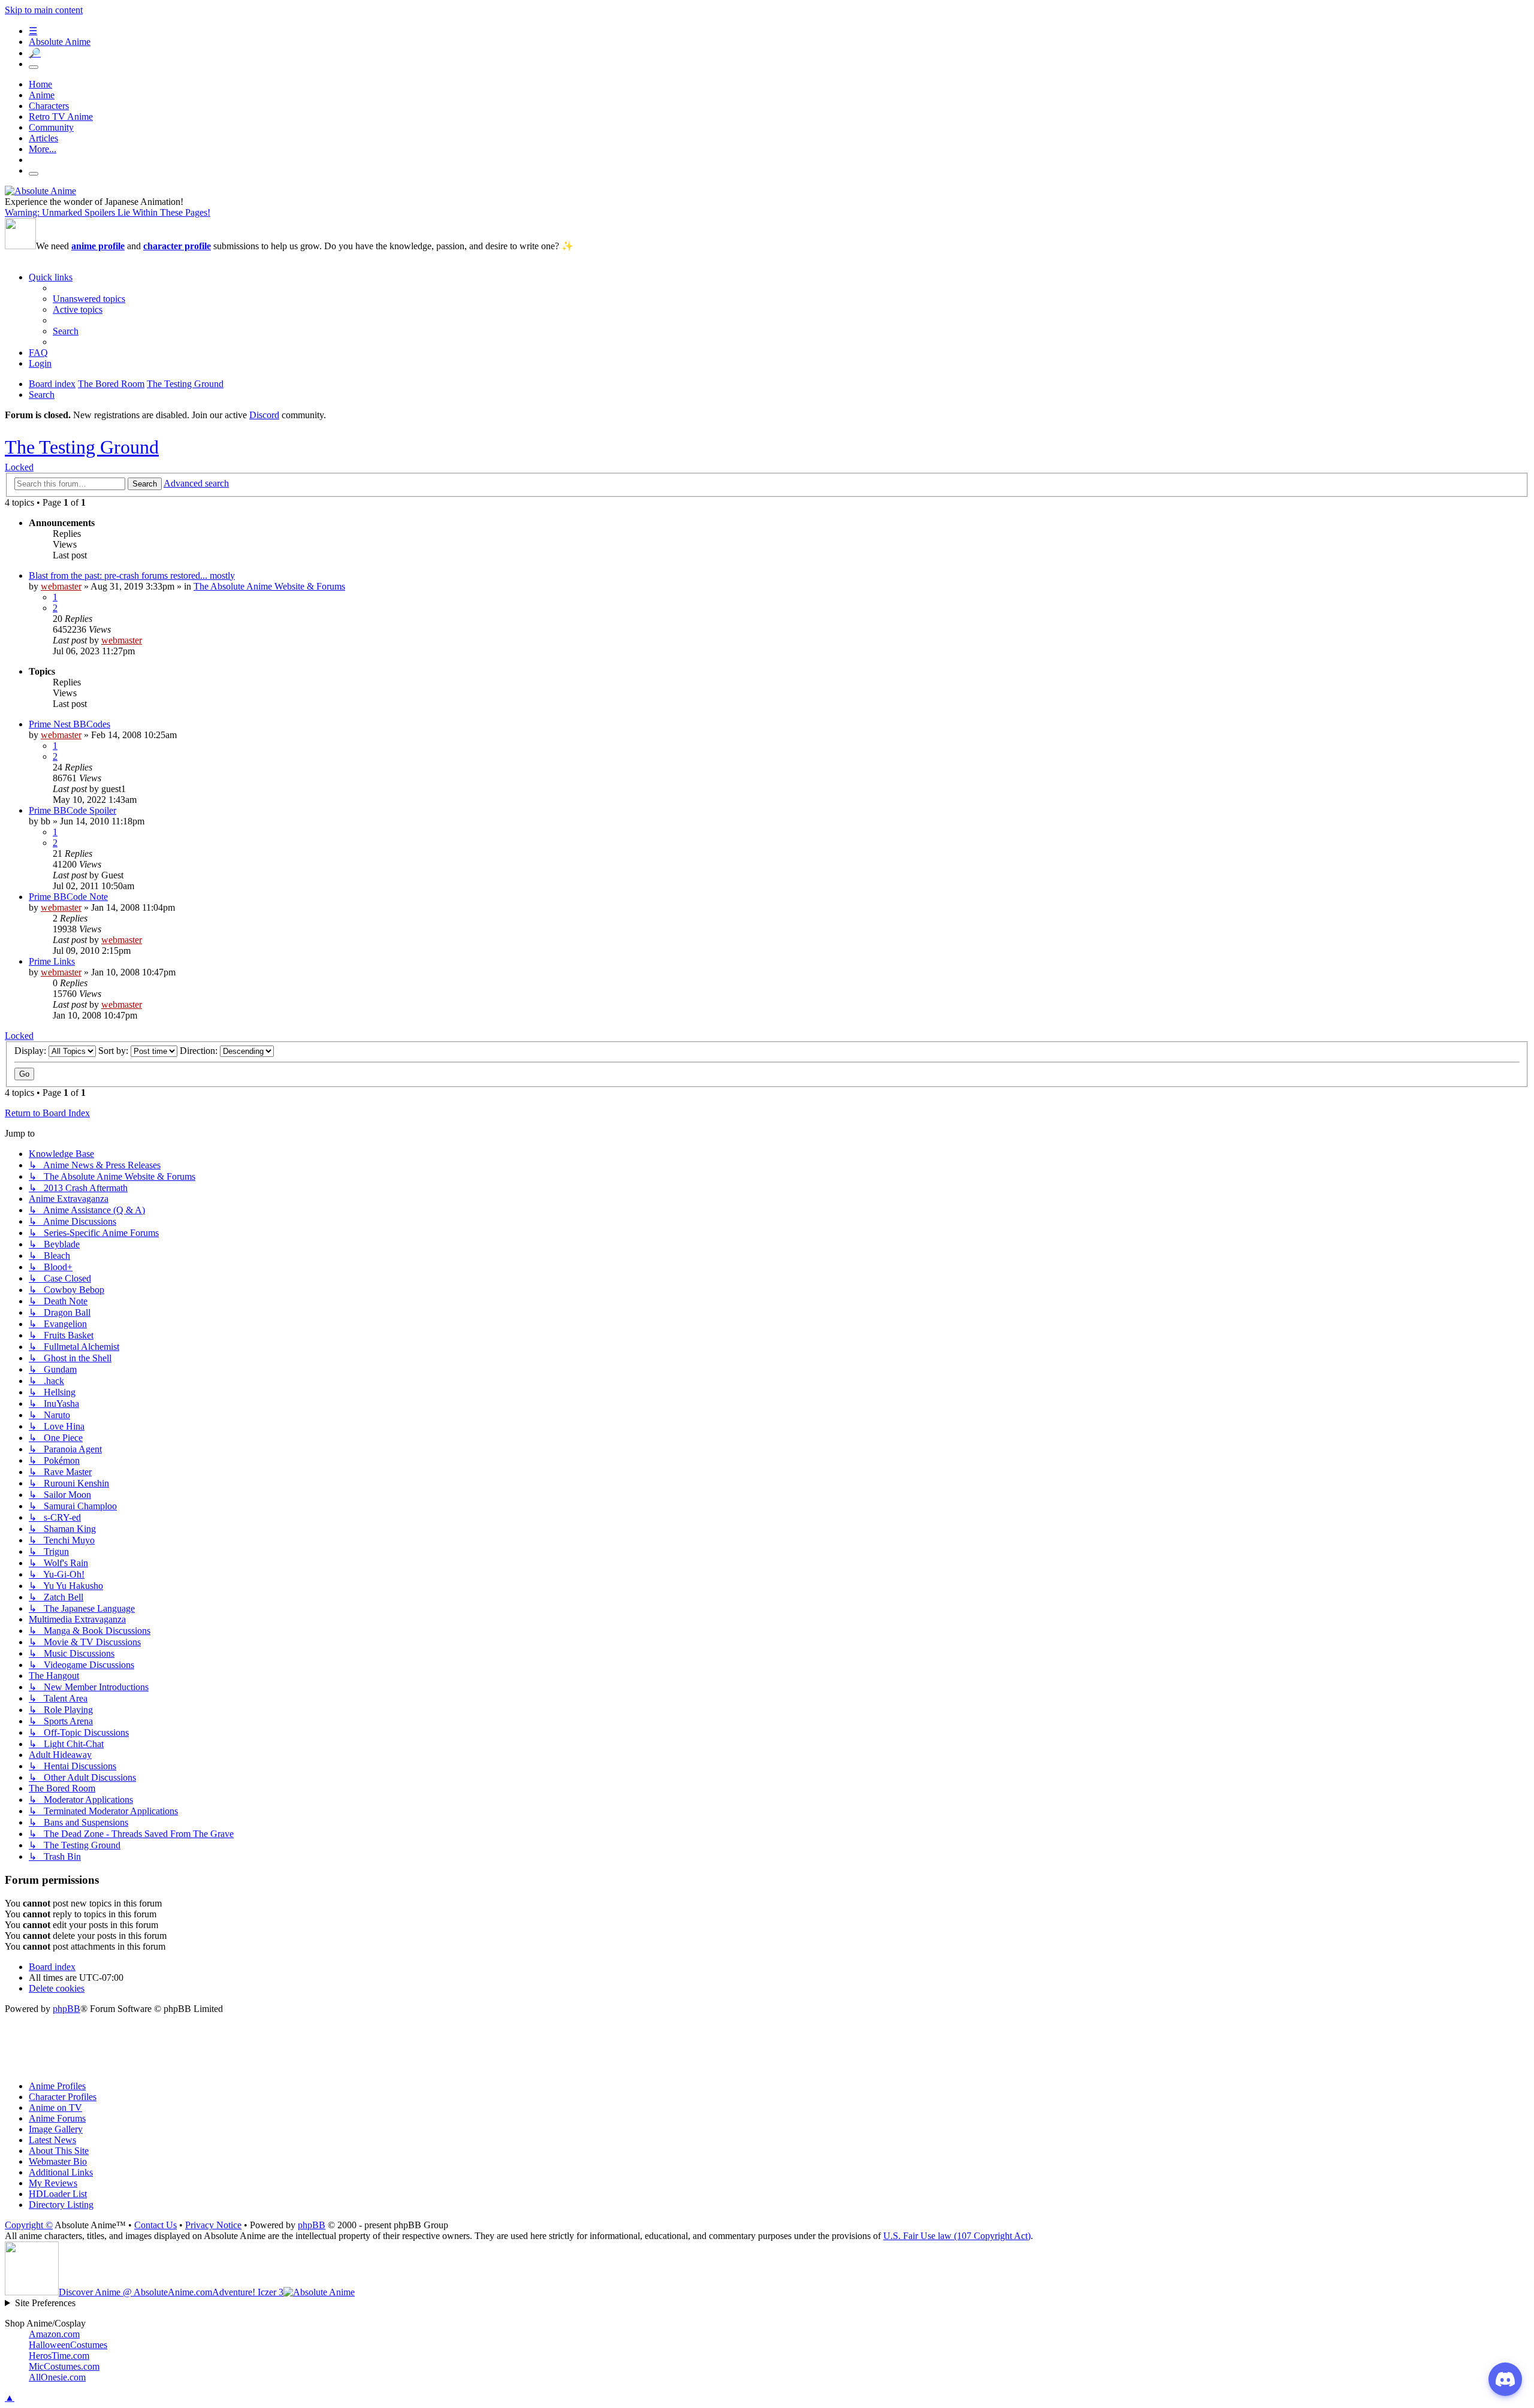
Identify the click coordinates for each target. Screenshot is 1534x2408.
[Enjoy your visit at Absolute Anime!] (40, 191)
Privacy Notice (213, 2225)
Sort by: (114, 1051)
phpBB (67, 2009)
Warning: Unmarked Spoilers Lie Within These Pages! (108, 212)
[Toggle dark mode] (34, 67)
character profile (177, 246)
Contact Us (155, 2225)
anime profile (98, 246)
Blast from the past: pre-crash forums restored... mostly (132, 575)
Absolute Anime (60, 42)
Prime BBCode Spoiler (73, 810)
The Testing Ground (82, 447)
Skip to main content (44, 10)
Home (40, 84)
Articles (43, 138)
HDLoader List (58, 2194)
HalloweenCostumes (68, 2345)
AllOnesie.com (57, 2377)
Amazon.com (54, 2334)
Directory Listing (61, 2205)
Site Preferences (45, 2303)
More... (43, 149)
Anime (42, 95)
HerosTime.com (59, 2356)
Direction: (200, 1051)
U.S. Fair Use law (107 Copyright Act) (957, 2236)
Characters (49, 106)
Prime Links (52, 961)
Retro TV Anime (61, 117)
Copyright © (29, 2225)
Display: (31, 1051)
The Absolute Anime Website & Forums (269, 586)
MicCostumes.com (64, 2366)
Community (51, 127)
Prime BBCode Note (68, 897)
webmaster (61, 586)
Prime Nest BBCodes (70, 724)
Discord (264, 415)
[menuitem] (89, 299)
